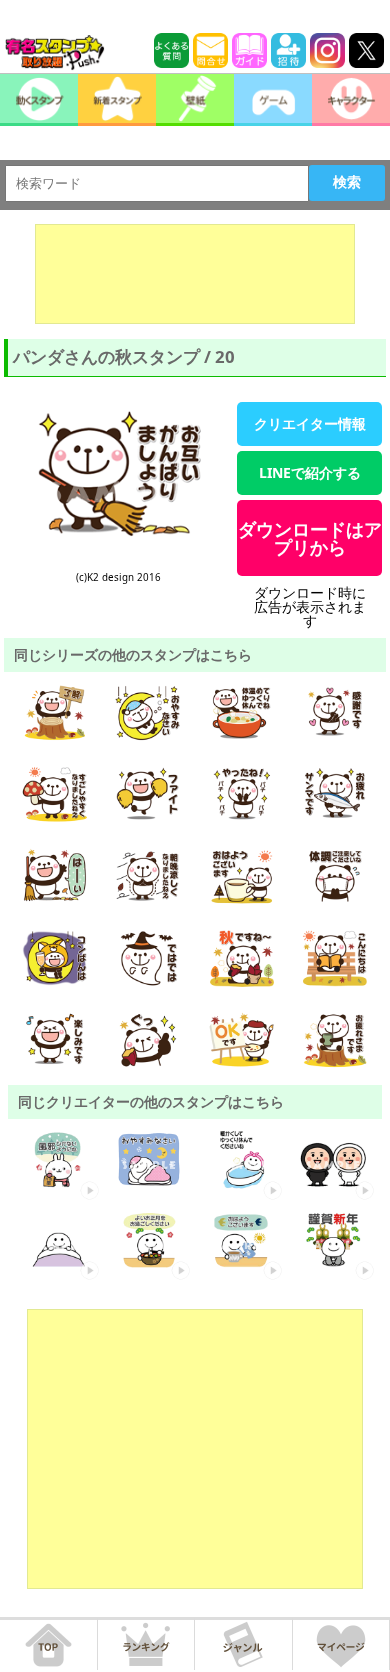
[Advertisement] (195, 274)
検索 (347, 182)
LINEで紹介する (310, 472)
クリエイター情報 (310, 423)
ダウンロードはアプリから (310, 538)
